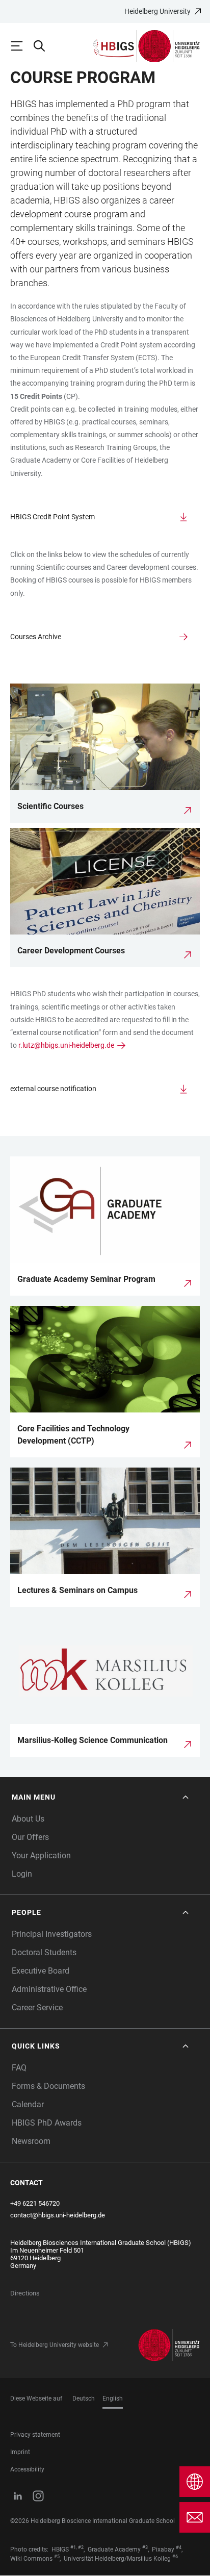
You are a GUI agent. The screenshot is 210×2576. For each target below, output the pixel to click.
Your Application (41, 1855)
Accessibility (27, 2469)
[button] (101, 1797)
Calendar (28, 2104)
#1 (73, 2547)
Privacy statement (35, 2435)
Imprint (20, 2452)
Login (22, 1874)
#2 (81, 2547)
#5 (57, 2557)
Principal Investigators (52, 1934)
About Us (28, 1819)
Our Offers (30, 1837)
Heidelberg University (157, 11)
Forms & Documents (48, 2086)
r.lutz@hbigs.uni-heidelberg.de (66, 1045)
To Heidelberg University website (55, 2345)
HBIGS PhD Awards (47, 2123)
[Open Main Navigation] (21, 46)
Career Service (37, 2007)
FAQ (19, 2068)
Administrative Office (49, 1989)
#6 (175, 2557)
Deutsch (84, 2398)
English (113, 2398)
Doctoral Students (44, 1952)
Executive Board (41, 1971)
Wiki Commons (31, 2559)
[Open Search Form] (44, 46)
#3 (145, 2547)
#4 (179, 2547)
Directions (25, 2293)
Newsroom (31, 2141)
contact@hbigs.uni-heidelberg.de (58, 2215)
